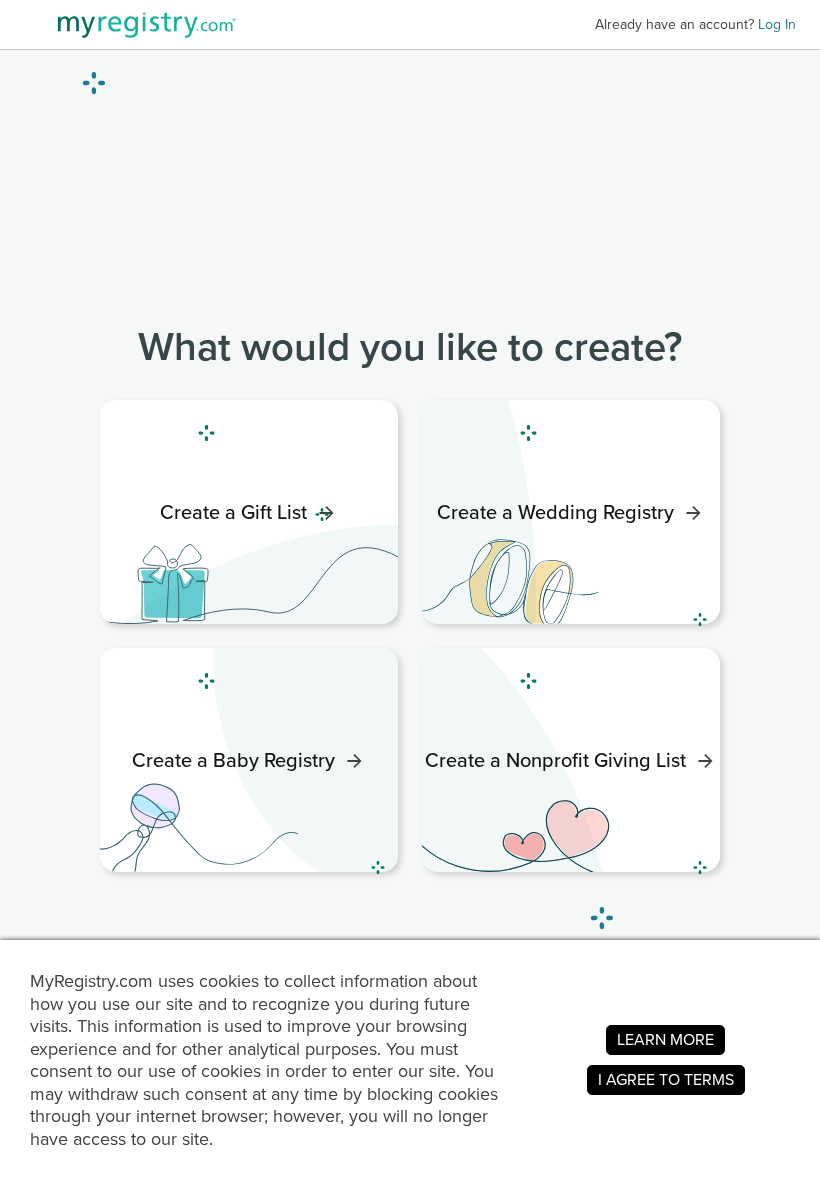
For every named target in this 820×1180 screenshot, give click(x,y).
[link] (249, 512)
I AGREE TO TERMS (666, 1079)
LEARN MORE (665, 1039)
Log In (777, 24)
